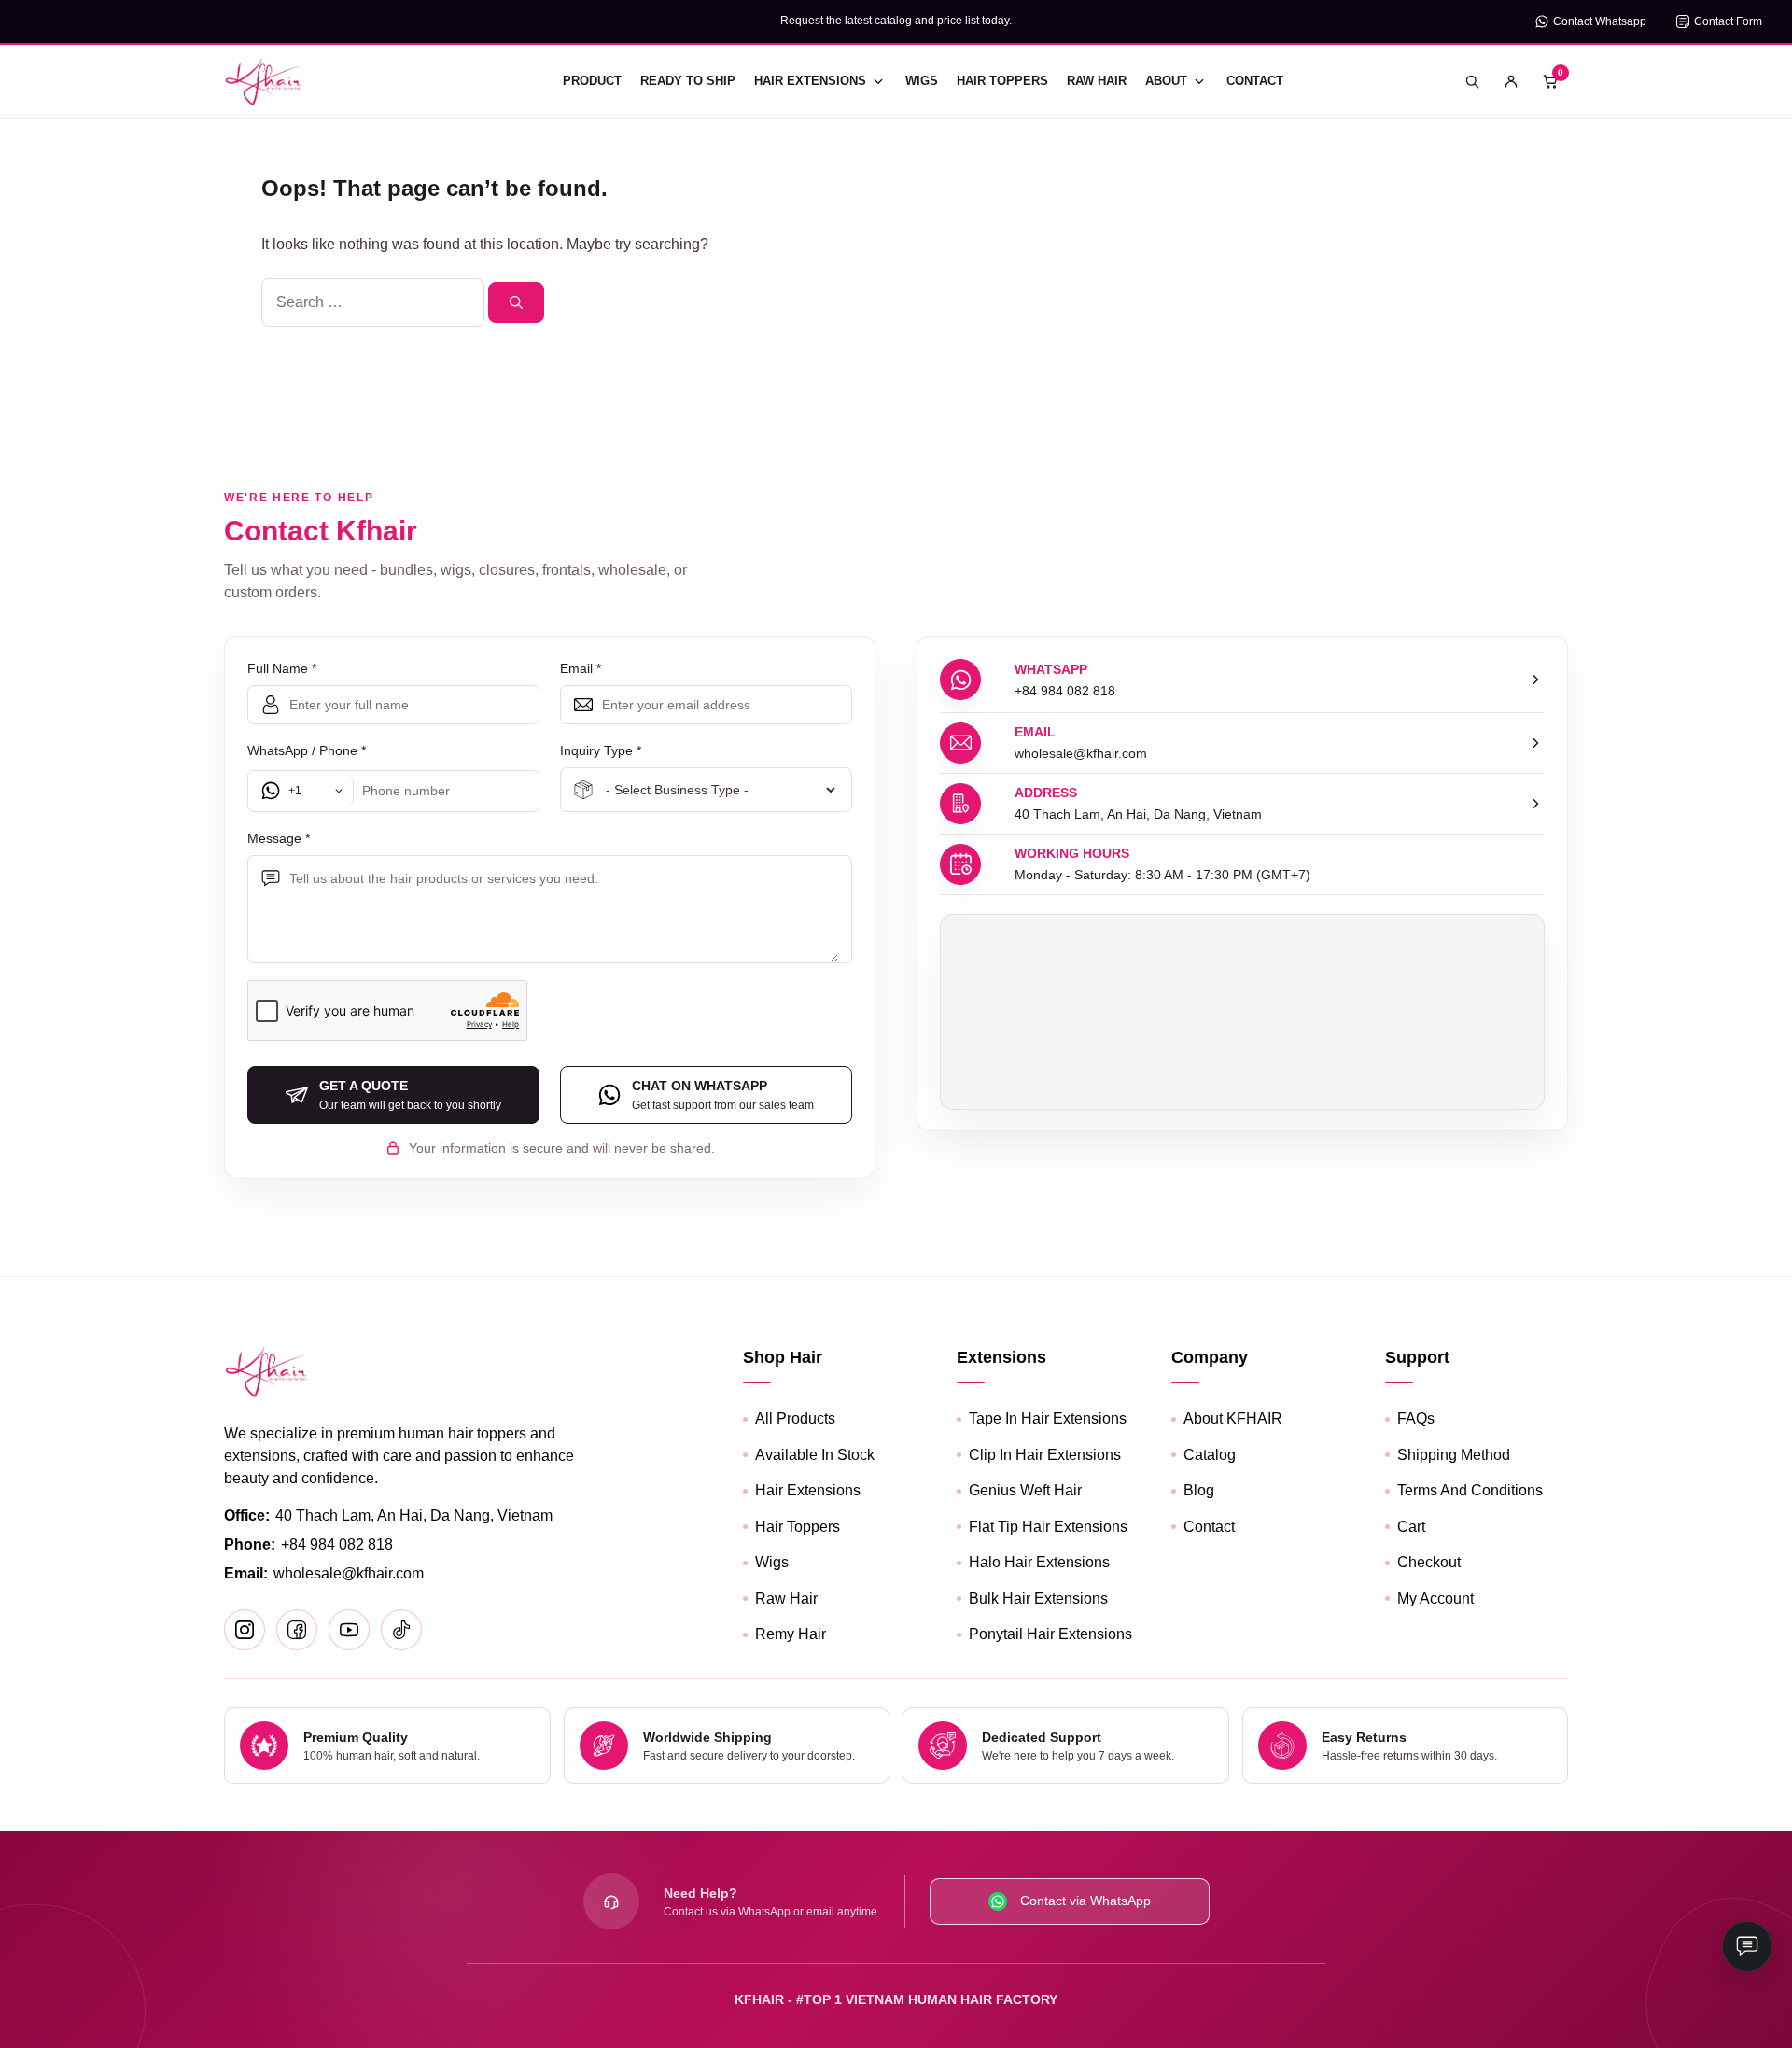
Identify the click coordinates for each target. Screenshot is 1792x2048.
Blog (1199, 1490)
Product (592, 81)
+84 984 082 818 (337, 1544)
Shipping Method (1454, 1455)
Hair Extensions (810, 81)
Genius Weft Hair (1025, 1490)
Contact (1255, 81)
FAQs (1416, 1418)
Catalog (1210, 1455)
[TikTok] (401, 1630)
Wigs (922, 81)
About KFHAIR (1233, 1418)
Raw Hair (1097, 81)
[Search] (516, 302)
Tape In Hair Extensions (1048, 1418)
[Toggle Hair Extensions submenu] (878, 81)
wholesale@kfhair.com (349, 1573)
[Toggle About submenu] (1199, 81)
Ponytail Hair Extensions (1050, 1634)
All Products (795, 1418)
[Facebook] (297, 1630)
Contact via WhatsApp (1085, 1901)
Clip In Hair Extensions (1045, 1455)
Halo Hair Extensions (1039, 1562)
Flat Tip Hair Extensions (1048, 1527)
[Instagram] (245, 1630)
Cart (1411, 1527)
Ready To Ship (688, 81)
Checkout (1429, 1562)
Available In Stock (815, 1455)
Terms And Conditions (1470, 1490)
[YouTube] (349, 1630)
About (1166, 81)
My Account (1435, 1599)
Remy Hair (791, 1634)
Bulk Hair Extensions (1038, 1599)
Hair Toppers (1002, 81)
